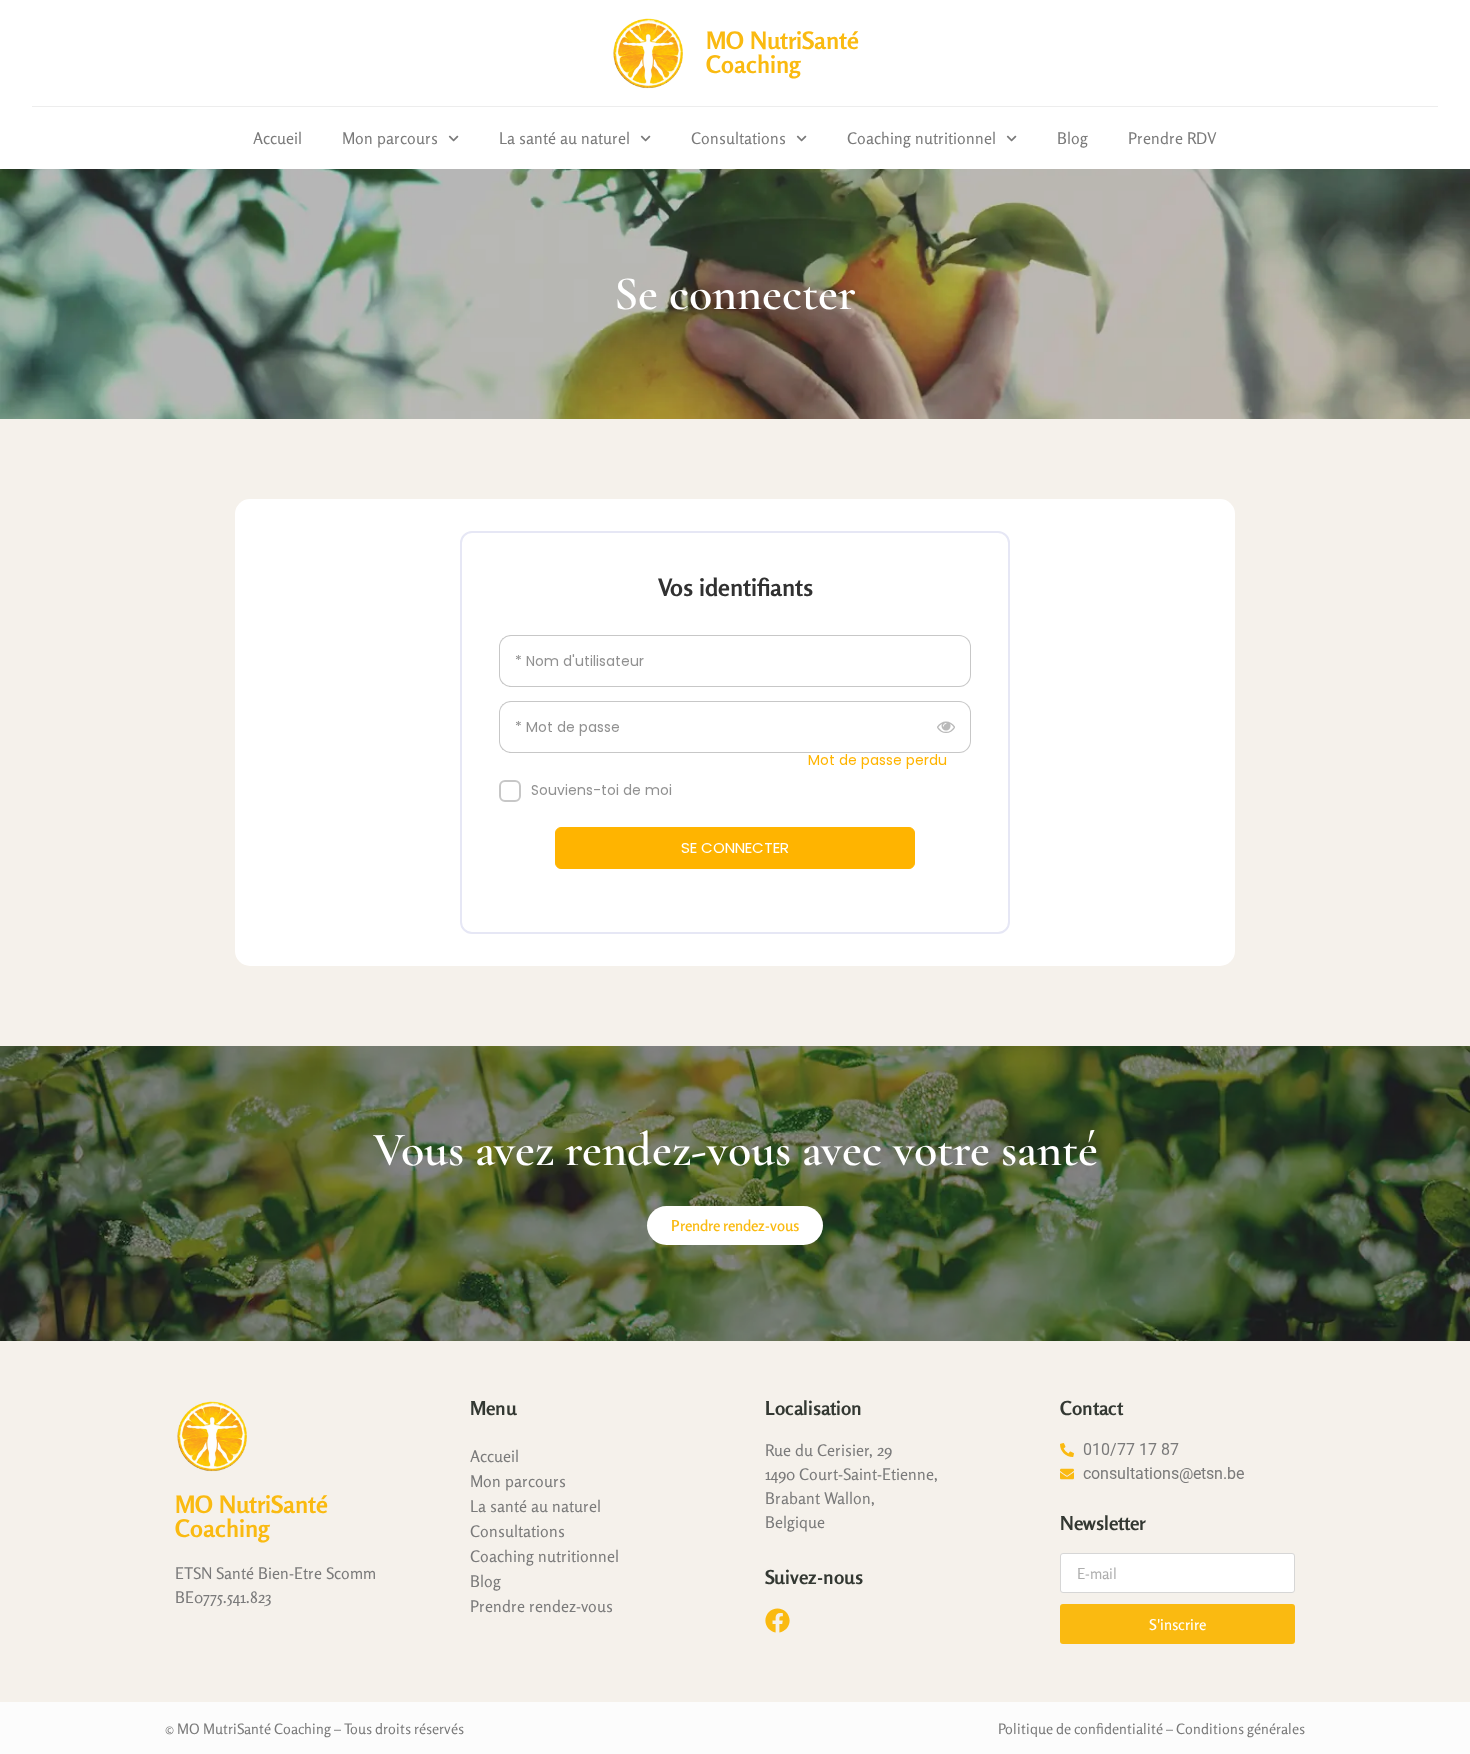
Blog (1072, 138)
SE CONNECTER (735, 847)
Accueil (277, 138)
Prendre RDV (1172, 138)
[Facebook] (777, 1620)
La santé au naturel (564, 138)
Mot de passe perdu (877, 760)
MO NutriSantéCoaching (782, 52)
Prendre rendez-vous (541, 1606)
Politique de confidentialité (1080, 1728)
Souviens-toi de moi (601, 790)
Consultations (738, 138)
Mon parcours (390, 138)
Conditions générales (1240, 1728)
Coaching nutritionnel (921, 138)
